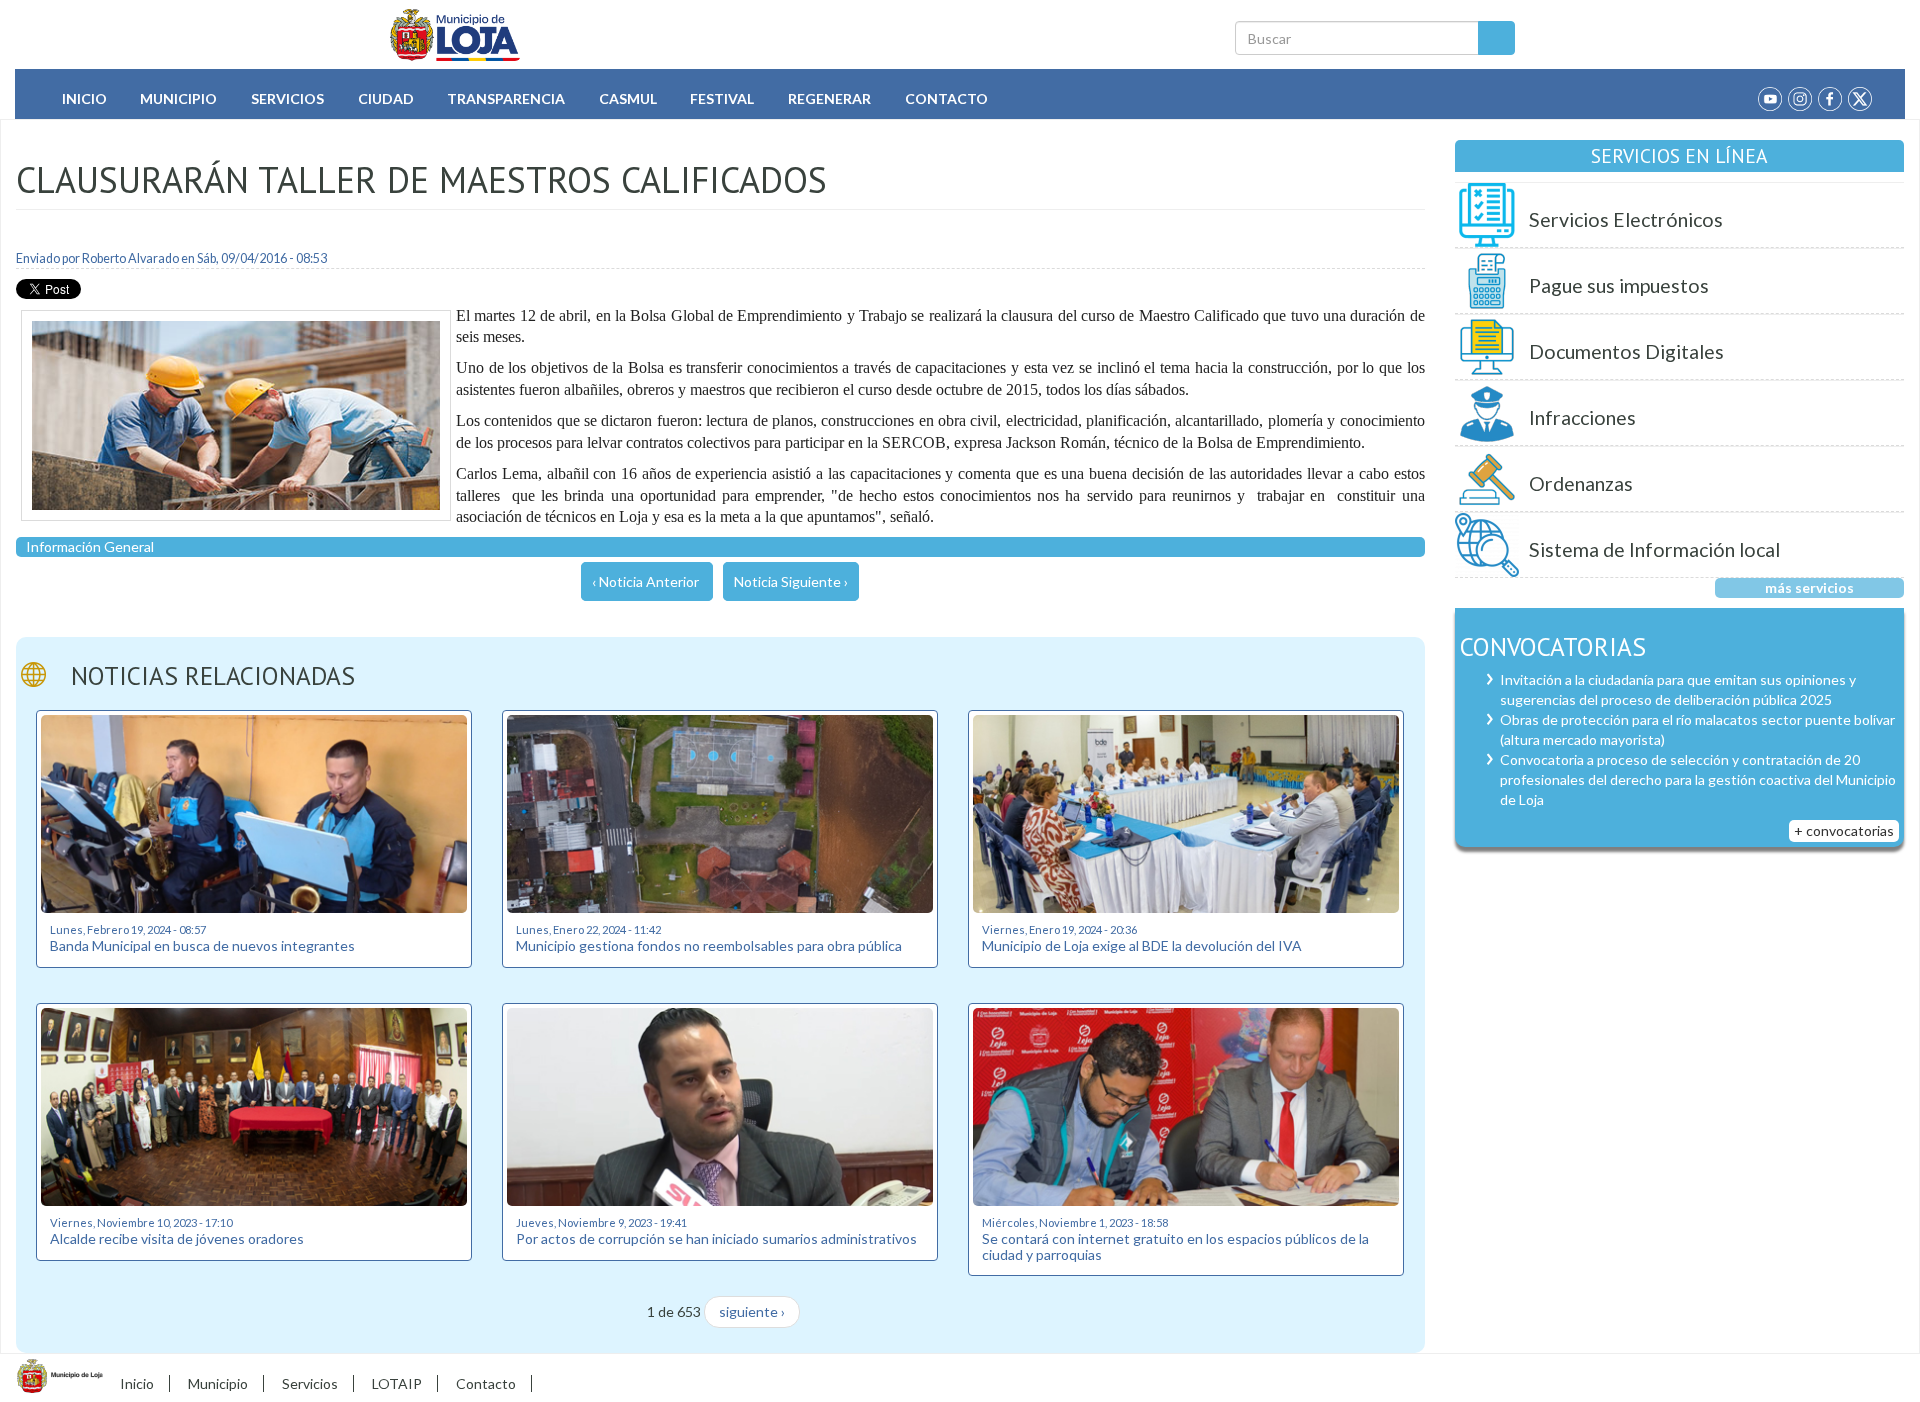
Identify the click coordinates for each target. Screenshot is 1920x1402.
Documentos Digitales (1626, 351)
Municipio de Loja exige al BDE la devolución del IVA (1142, 945)
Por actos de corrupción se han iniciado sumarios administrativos (716, 1238)
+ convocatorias (1844, 830)
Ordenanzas (1581, 483)
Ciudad (386, 98)
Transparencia (506, 98)
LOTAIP (397, 1383)
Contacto (946, 98)
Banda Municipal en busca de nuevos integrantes (202, 945)
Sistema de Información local (1654, 549)
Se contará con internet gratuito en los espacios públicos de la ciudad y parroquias (1175, 1246)
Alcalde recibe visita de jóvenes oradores (177, 1238)
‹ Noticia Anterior (645, 581)
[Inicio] (455, 35)
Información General (90, 546)
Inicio (84, 98)
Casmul (628, 98)
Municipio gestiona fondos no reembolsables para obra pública (709, 945)
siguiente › (752, 1311)
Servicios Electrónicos (1626, 219)
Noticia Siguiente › (791, 581)
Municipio (178, 98)
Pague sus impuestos (1619, 285)
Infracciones (1582, 417)
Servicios (287, 98)
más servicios (1809, 587)
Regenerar (829, 98)
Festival (722, 98)
